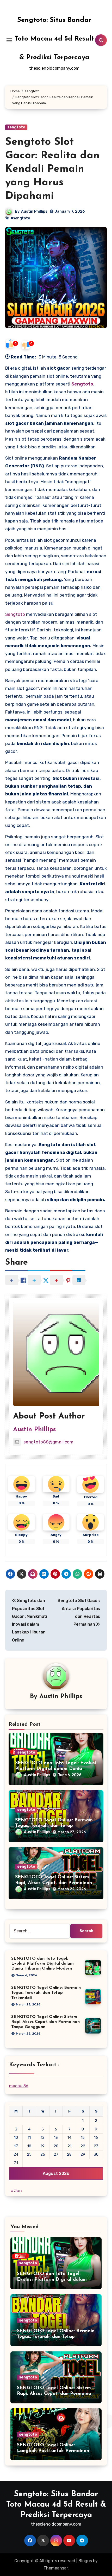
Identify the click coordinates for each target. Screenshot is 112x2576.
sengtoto (16, 127)
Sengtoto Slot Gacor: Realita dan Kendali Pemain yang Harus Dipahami (52, 169)
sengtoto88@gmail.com (48, 1442)
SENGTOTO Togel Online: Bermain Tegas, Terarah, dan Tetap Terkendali (54, 1826)
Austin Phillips (34, 211)
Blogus (85, 2561)
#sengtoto (20, 218)
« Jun (16, 2191)
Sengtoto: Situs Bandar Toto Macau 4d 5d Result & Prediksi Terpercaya (54, 39)
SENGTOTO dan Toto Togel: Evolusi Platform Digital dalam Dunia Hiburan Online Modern (56, 1769)
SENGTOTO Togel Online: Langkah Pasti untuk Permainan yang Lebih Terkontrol (53, 2451)
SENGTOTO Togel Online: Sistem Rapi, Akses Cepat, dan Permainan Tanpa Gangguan (54, 1883)
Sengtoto (82, 384)
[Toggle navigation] (9, 40)
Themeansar (56, 2568)
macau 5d (19, 2086)
